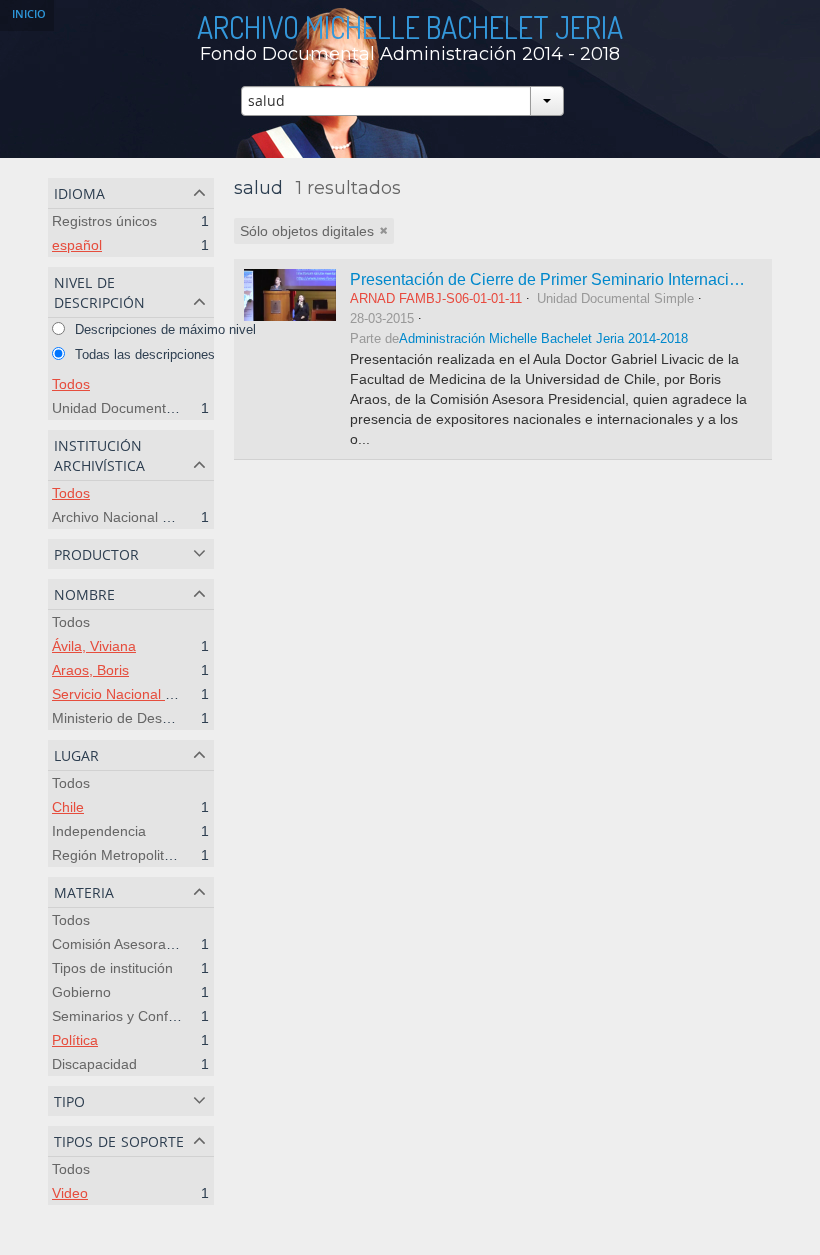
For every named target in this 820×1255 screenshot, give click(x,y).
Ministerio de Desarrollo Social (148, 718)
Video (70, 1193)
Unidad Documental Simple (138, 408)
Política (75, 1040)
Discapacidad (94, 1064)
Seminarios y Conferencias (137, 1016)
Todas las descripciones (143, 354)
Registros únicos (104, 221)
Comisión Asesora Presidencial (149, 944)
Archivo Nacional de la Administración (170, 517)
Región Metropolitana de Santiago (160, 855)
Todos (71, 384)
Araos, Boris (90, 670)
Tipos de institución (112, 968)
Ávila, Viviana (94, 646)
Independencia (99, 831)
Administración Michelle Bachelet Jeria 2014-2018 (543, 339)
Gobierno (81, 992)
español (77, 245)
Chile (68, 807)
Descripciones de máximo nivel (163, 329)
